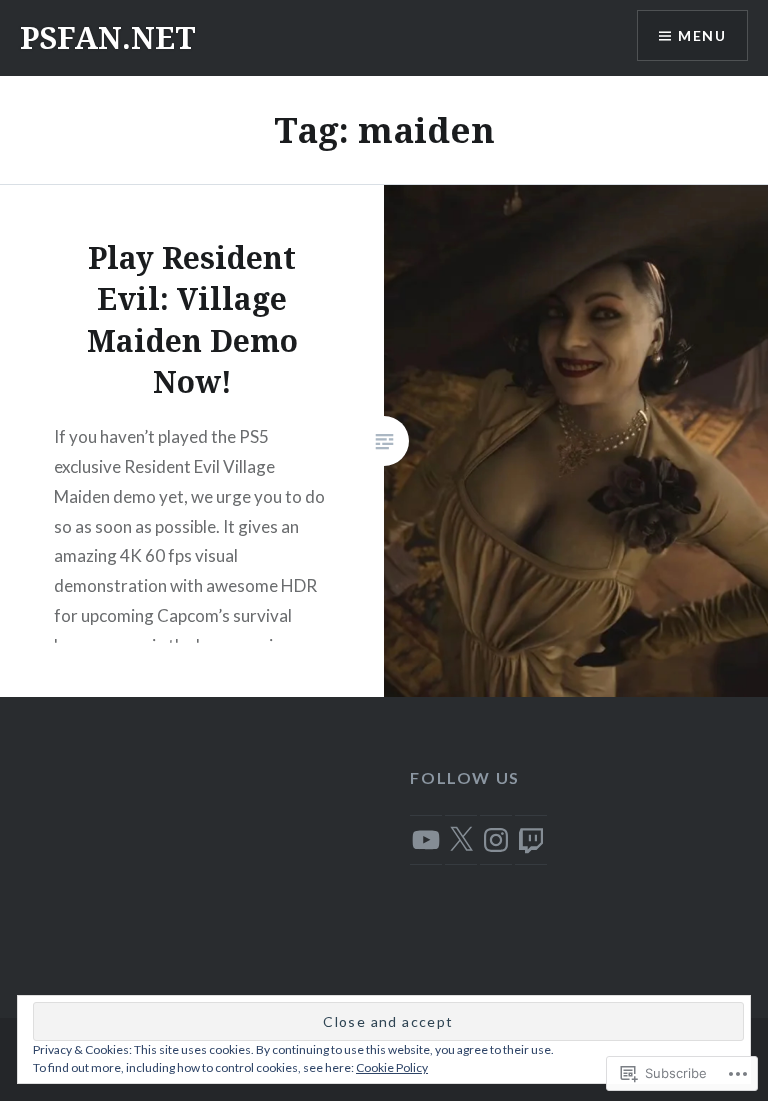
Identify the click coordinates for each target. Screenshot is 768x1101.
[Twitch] (531, 840)
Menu (702, 35)
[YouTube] (426, 840)
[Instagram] (496, 840)
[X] (461, 840)
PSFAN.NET (108, 37)
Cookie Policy (392, 1067)
